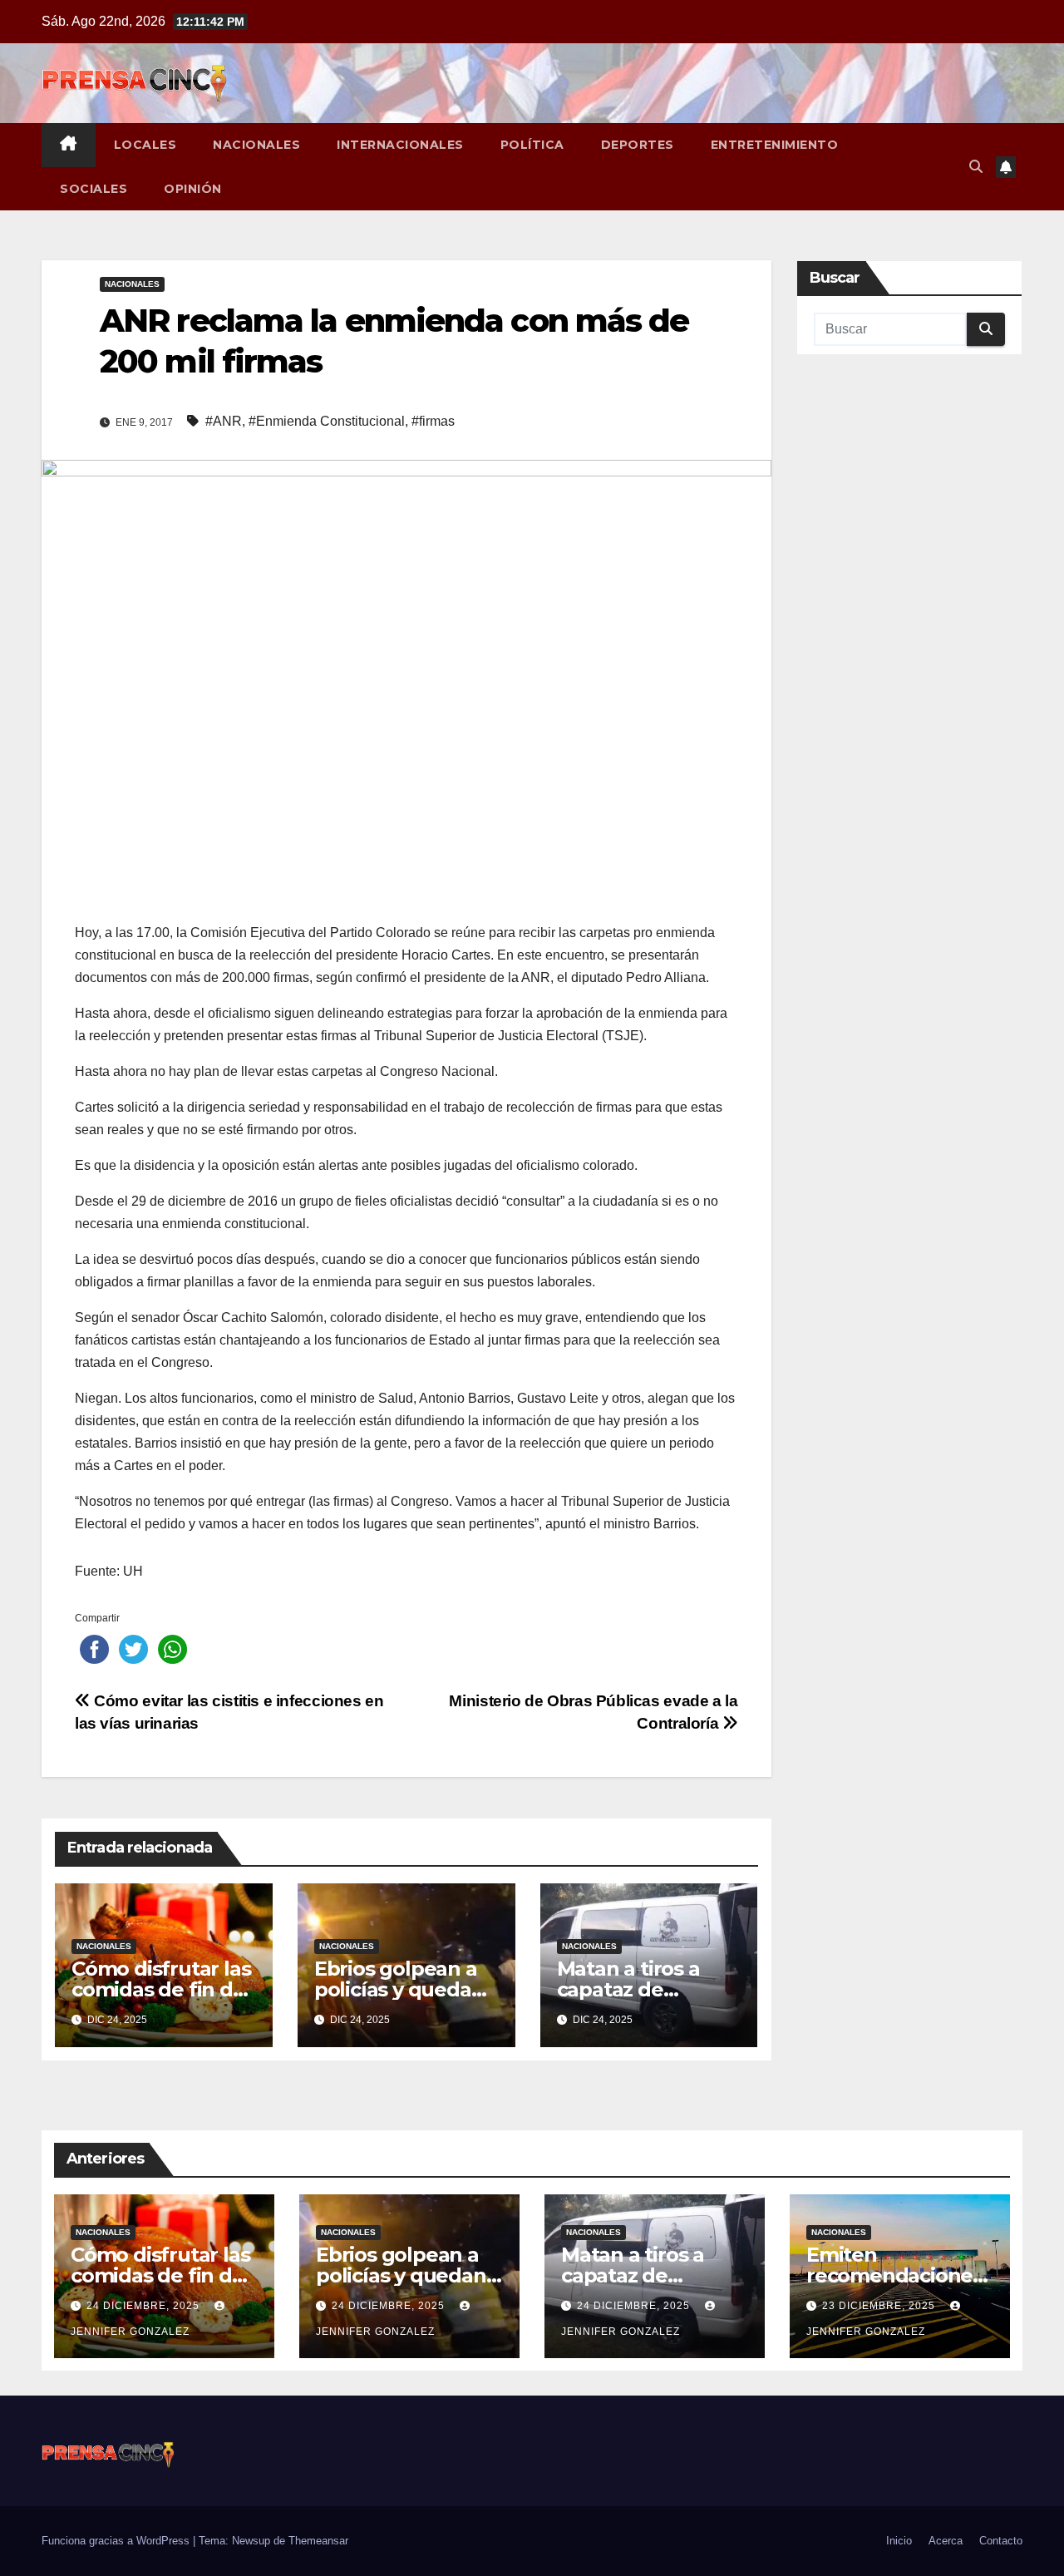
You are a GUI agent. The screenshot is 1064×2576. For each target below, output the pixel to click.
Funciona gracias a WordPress (117, 2541)
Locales (145, 145)
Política (532, 145)
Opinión (193, 189)
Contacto (1001, 2541)
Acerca (946, 2541)
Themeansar (318, 2541)
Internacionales (400, 145)
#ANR (224, 421)
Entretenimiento (775, 145)
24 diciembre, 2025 (145, 2306)
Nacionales (256, 145)
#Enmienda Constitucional (327, 421)
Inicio (899, 2541)
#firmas (433, 421)
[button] (976, 167)
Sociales (94, 189)
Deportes (638, 145)
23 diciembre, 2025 (880, 2306)
